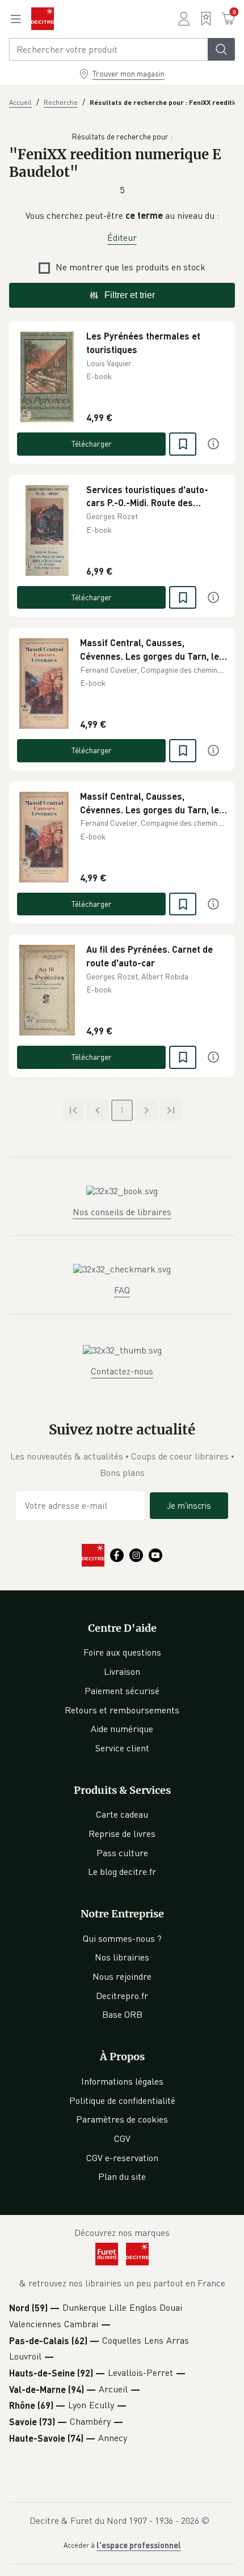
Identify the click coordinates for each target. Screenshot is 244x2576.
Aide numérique (122, 1729)
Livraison (122, 1671)
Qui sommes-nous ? (122, 1938)
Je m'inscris (189, 1505)
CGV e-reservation (122, 2158)
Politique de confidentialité (122, 2100)
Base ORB (122, 2014)
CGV (122, 2138)
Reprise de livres (122, 1834)
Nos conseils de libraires (122, 1212)
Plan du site (122, 2176)
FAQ (122, 1290)
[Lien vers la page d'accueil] (43, 19)
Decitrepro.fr (122, 1996)
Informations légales (122, 2081)
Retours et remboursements (122, 1710)
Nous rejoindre (122, 1976)
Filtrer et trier (130, 295)
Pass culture (122, 1853)
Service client (122, 1748)
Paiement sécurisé (122, 1691)
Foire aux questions (122, 1652)
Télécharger (92, 444)
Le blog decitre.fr (122, 1871)
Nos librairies (122, 1957)
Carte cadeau (122, 1814)
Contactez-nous (122, 1371)
